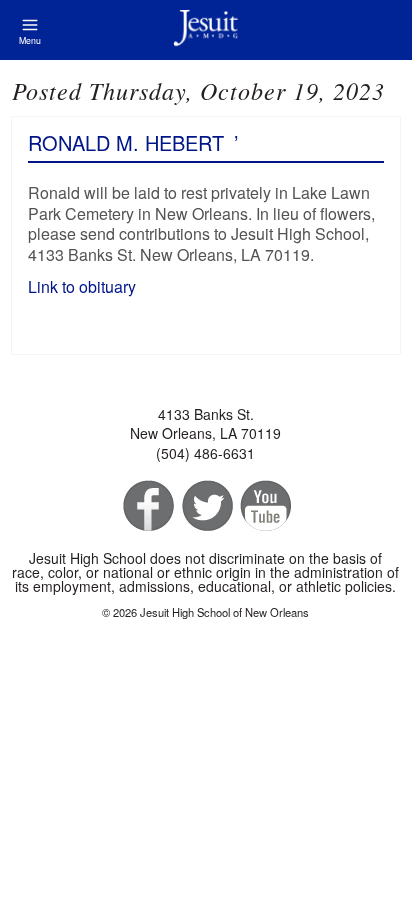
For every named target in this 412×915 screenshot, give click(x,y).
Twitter (205, 506)
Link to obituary (84, 286)
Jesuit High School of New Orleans (205, 30)
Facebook (146, 506)
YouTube (264, 506)
